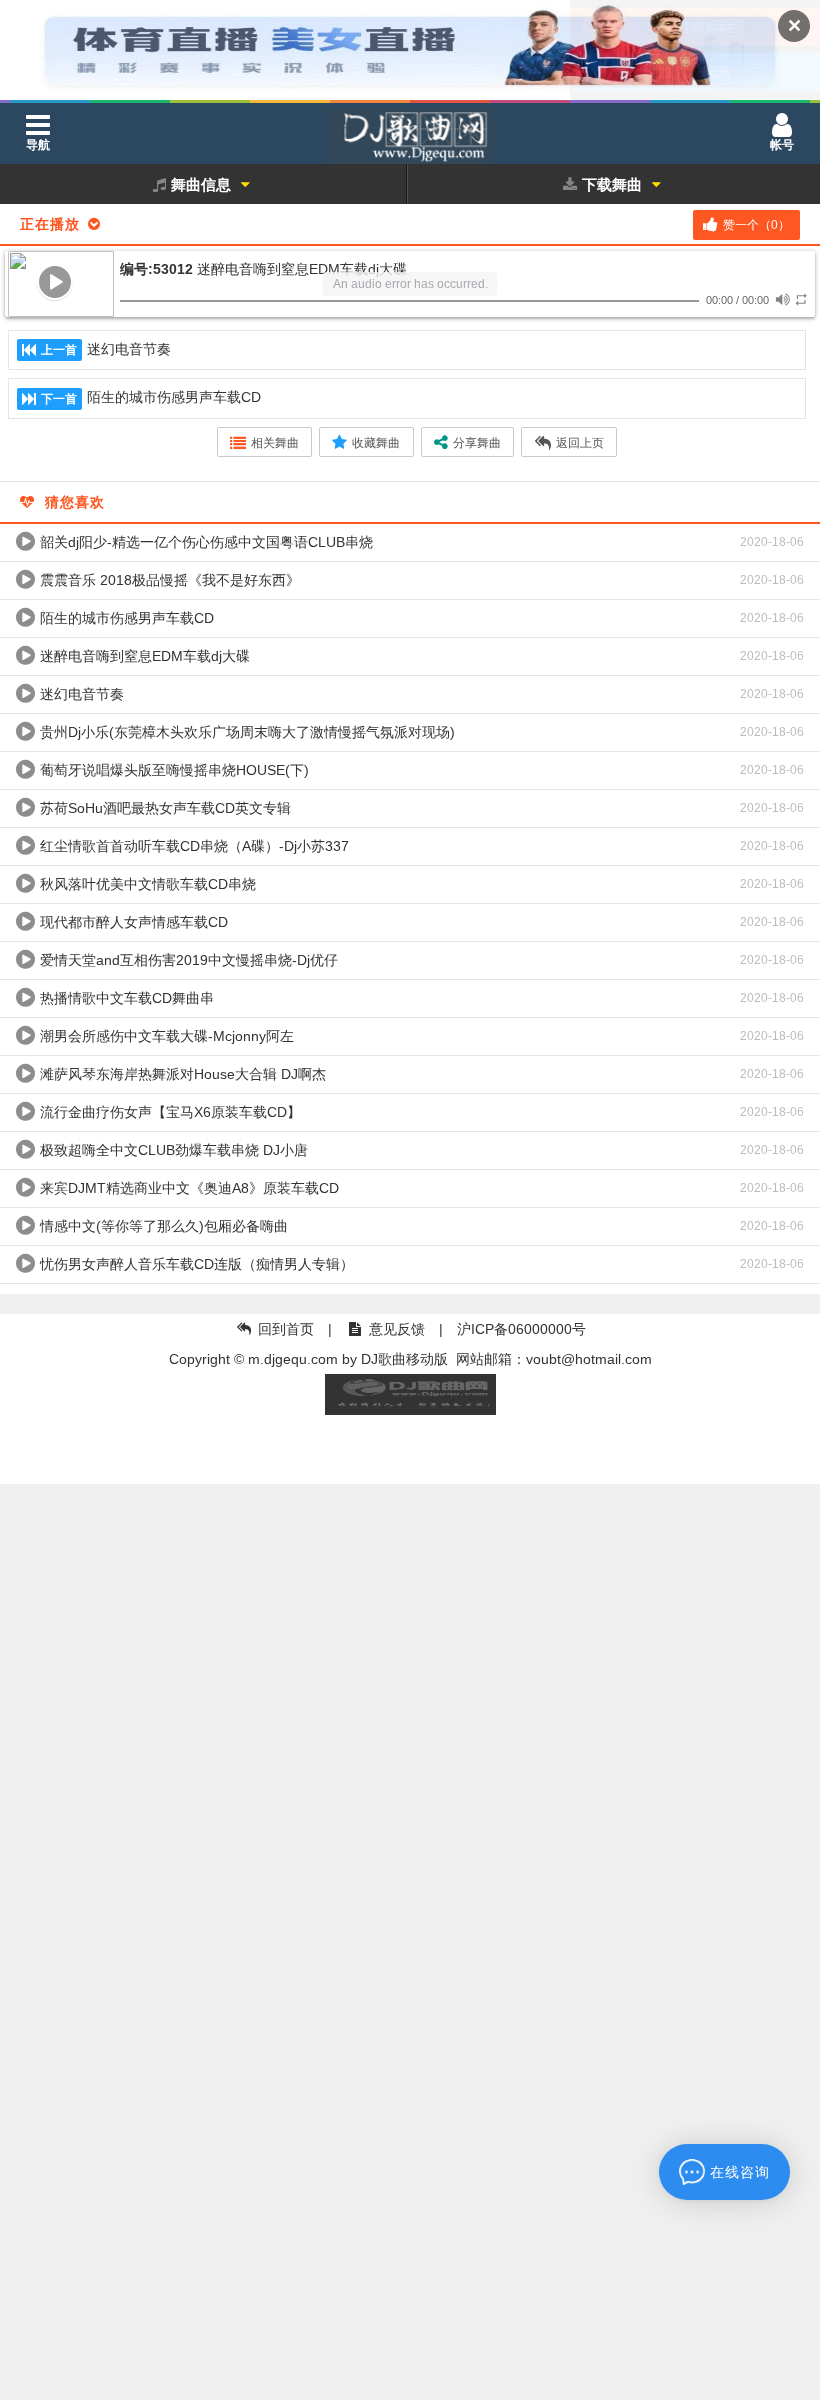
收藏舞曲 (376, 443)
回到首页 (286, 1329)
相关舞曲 (275, 443)
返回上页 (580, 443)
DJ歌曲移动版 (404, 1359)
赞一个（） (756, 225)
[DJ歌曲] (410, 140)
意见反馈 (397, 1329)
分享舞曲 (477, 443)
